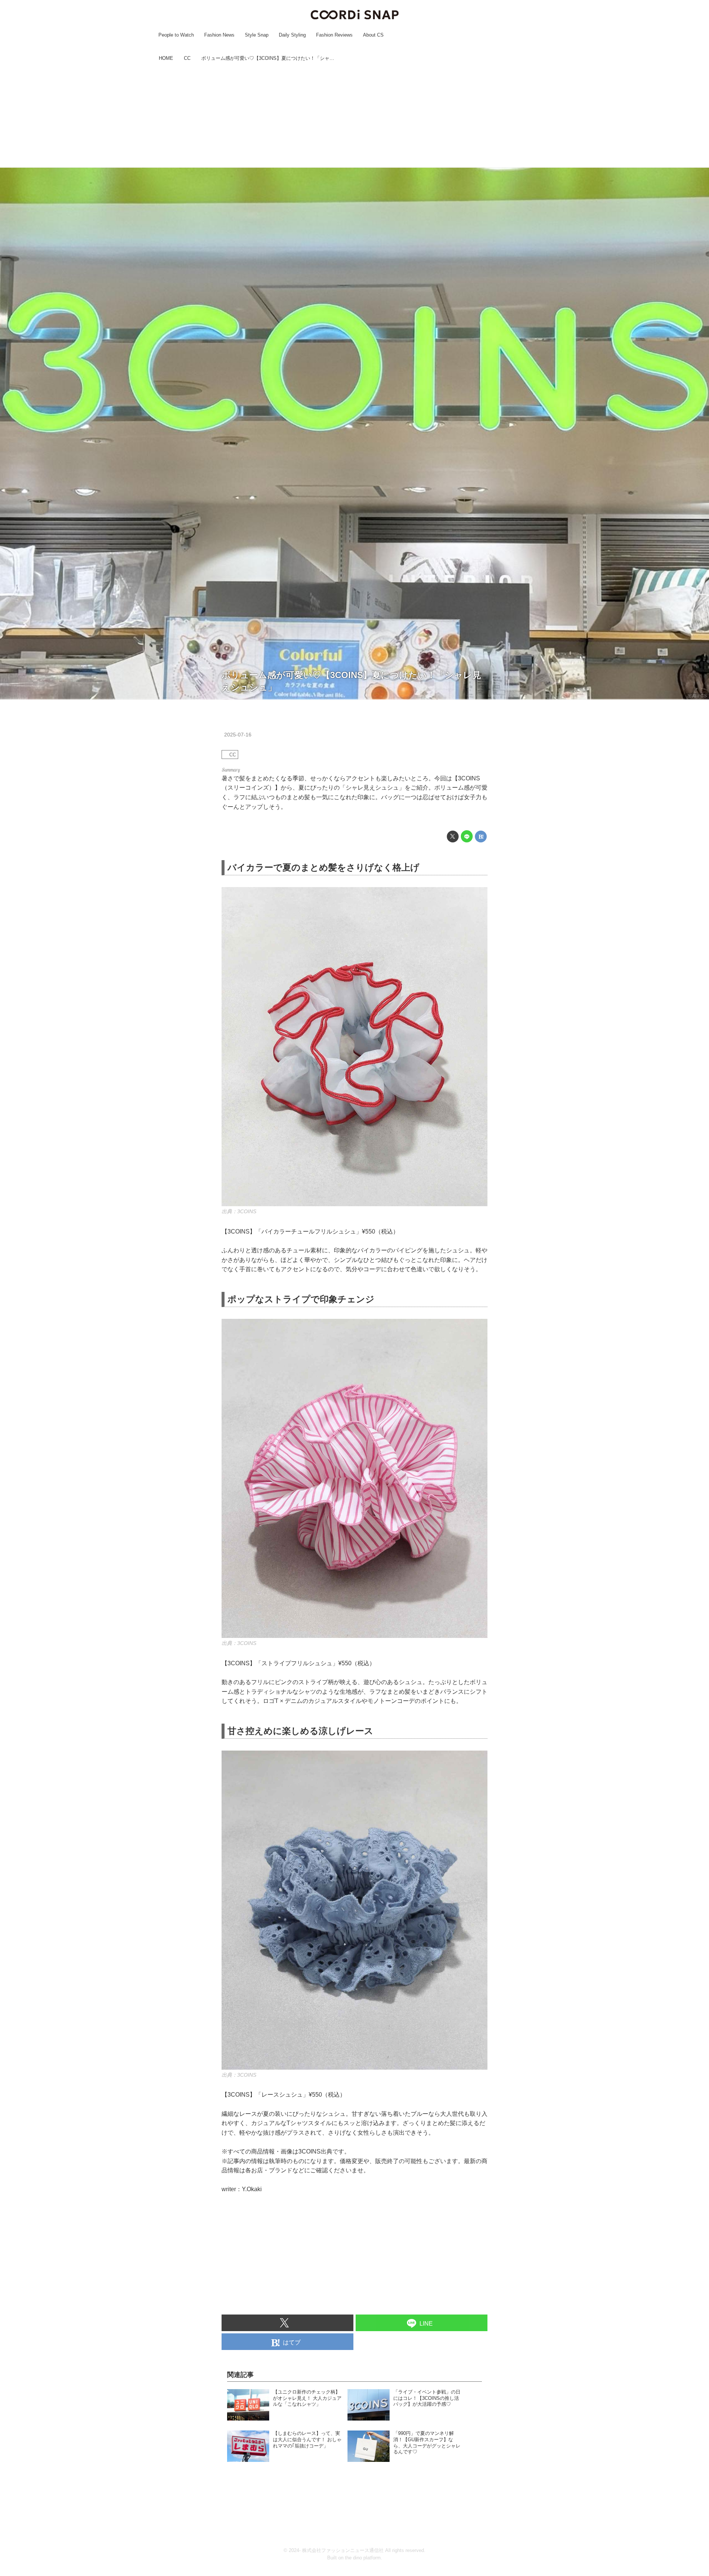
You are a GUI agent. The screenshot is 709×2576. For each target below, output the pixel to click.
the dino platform (363, 2558)
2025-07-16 (238, 735)
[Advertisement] (354, 116)
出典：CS (697, 696)
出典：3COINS (239, 1211)
